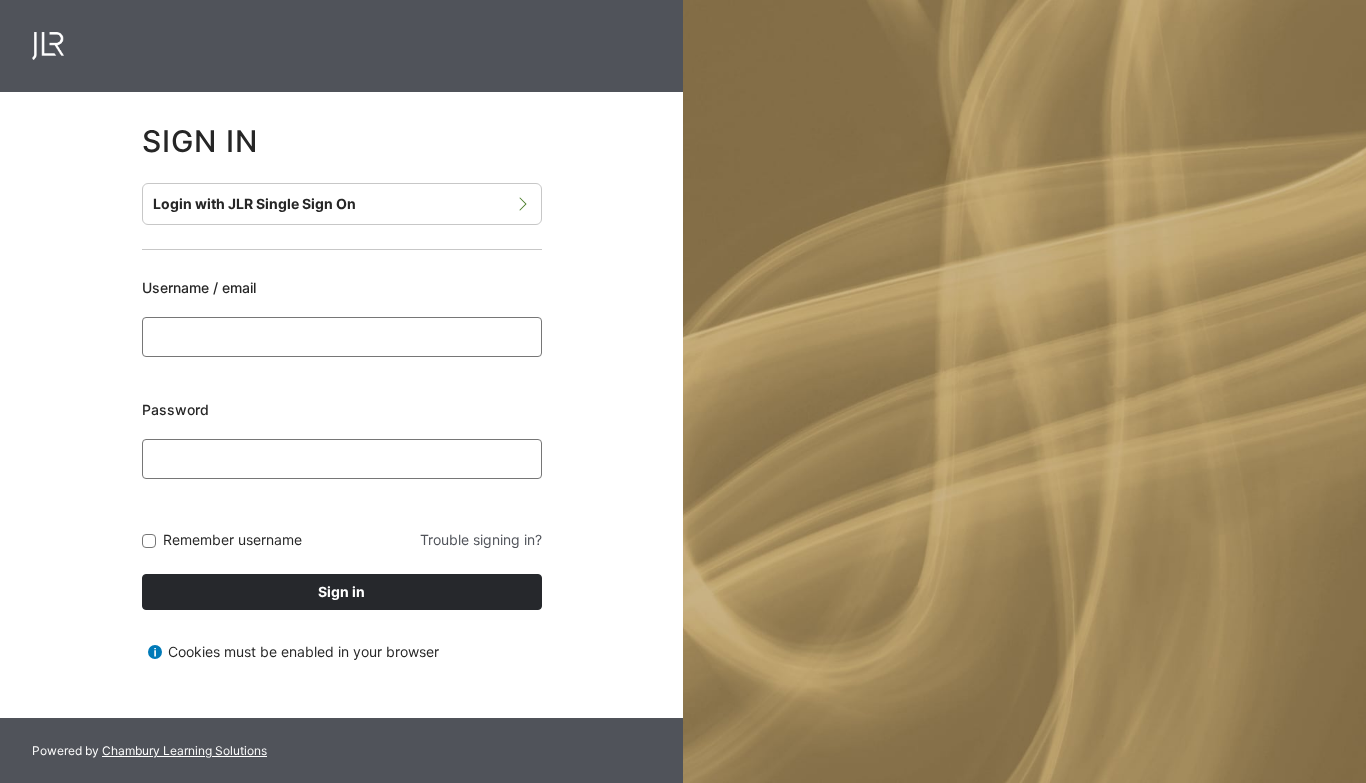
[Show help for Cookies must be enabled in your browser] (155, 652)
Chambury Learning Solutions (184, 750)
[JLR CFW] (48, 46)
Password (175, 409)
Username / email (199, 287)
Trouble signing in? (481, 539)
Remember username (232, 540)
